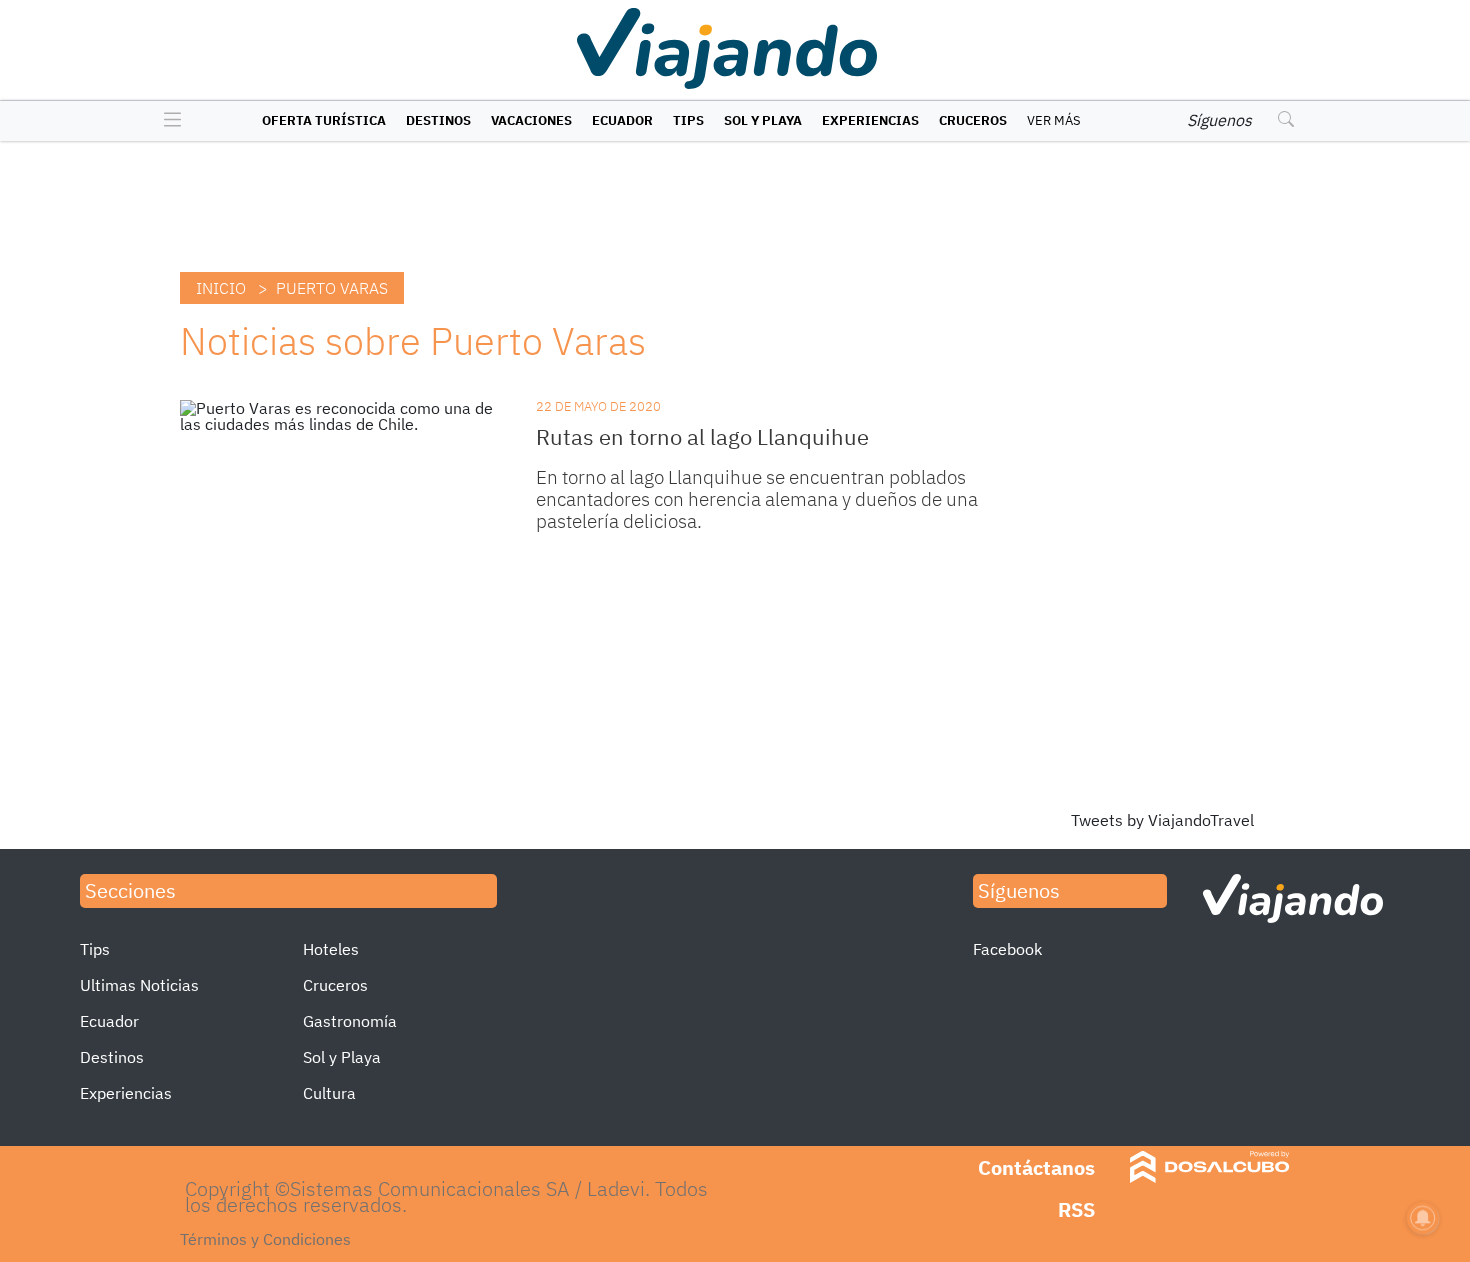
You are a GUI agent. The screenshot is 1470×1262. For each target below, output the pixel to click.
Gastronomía (350, 1021)
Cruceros (973, 120)
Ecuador (622, 120)
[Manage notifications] (1423, 1218)
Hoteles (331, 949)
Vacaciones (531, 120)
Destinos (438, 120)
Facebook (1007, 949)
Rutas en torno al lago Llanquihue (702, 436)
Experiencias (870, 120)
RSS (1076, 1209)
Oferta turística (324, 120)
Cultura (329, 1093)
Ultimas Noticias (139, 985)
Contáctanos (1036, 1167)
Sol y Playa (763, 120)
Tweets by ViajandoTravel (1162, 820)
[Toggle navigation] (167, 121)
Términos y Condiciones (265, 1239)
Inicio (221, 288)
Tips (688, 120)
